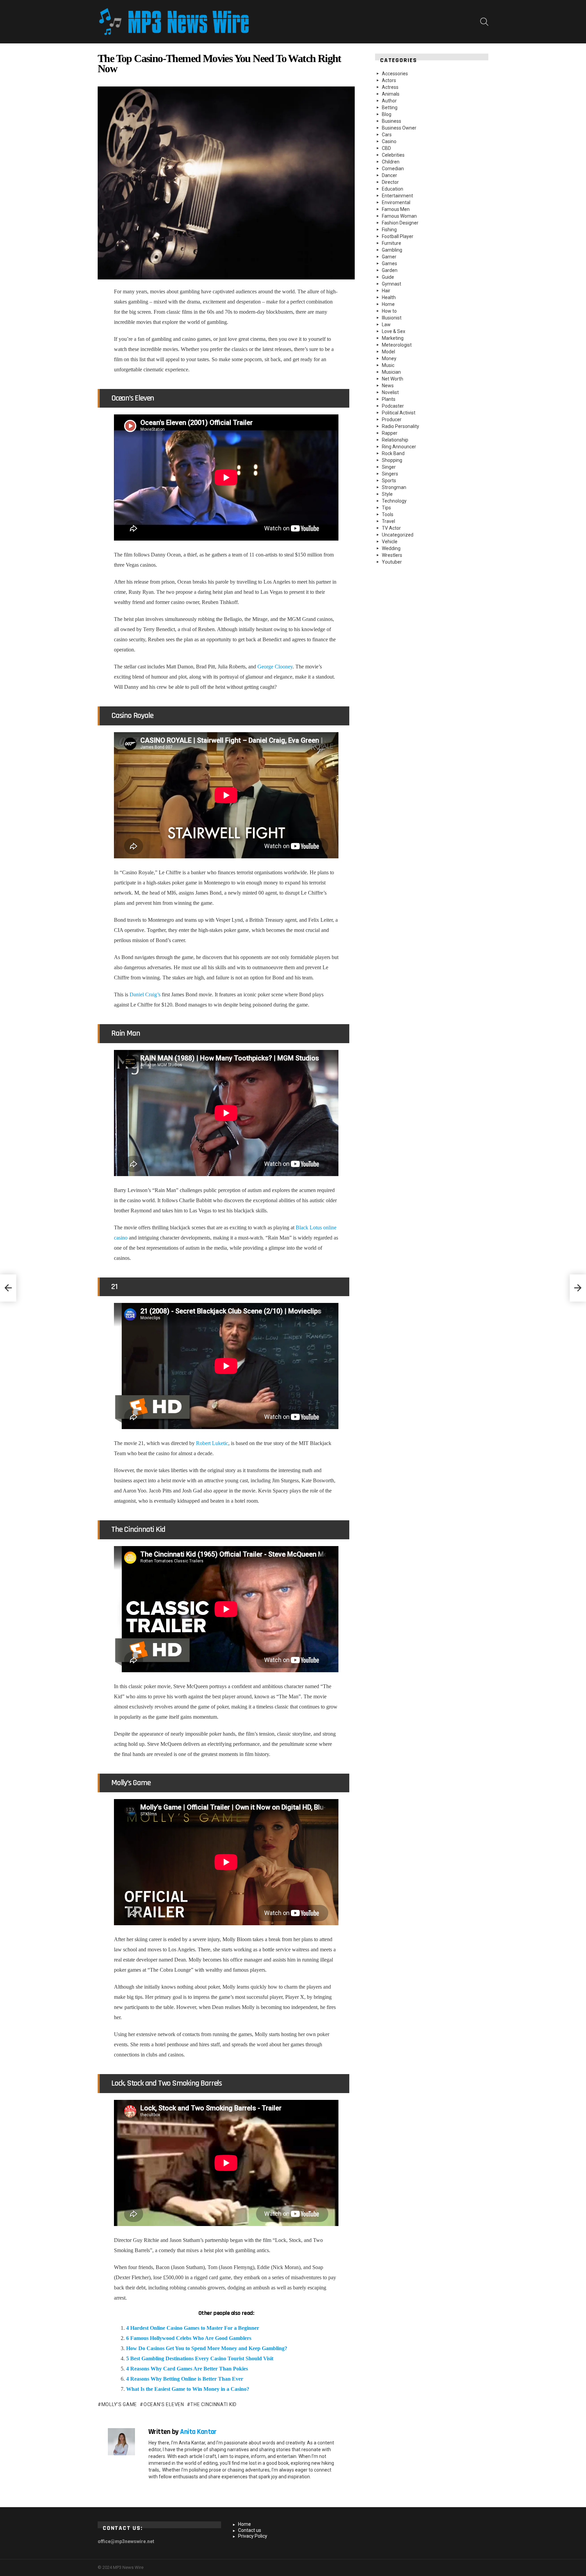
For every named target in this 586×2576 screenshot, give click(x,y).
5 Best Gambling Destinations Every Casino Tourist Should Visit (200, 2358)
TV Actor (391, 528)
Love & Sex (394, 331)
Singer (389, 467)
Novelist (390, 392)
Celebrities (393, 155)
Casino (389, 141)
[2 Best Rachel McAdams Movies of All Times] (8, 1288)
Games (389, 264)
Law (386, 325)
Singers (390, 474)
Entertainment (397, 196)
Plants (389, 399)
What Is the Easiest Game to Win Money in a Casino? (188, 2389)
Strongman (394, 487)
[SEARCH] (484, 22)
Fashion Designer (400, 223)
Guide (388, 277)
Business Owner (399, 128)
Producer (392, 419)
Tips (386, 508)
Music (388, 365)
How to (389, 311)
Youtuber (392, 562)
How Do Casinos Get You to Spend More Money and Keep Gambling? (207, 2348)
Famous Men (396, 209)
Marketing (393, 338)
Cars (387, 135)
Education (393, 189)
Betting (390, 108)
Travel (388, 521)
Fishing (389, 230)
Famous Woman (399, 216)
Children (391, 162)
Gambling (392, 250)
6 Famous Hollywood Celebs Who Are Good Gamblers (189, 2338)
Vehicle (390, 542)
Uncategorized (398, 535)
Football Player (398, 236)
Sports (389, 481)
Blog (387, 114)
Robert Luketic (212, 1443)
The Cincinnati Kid (213, 2404)
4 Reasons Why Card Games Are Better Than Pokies (188, 2369)
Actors (389, 80)
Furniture (392, 243)
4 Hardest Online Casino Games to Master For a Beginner (193, 2328)
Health (389, 297)
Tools (388, 514)
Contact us (250, 2530)
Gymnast (392, 284)
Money (389, 358)
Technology (394, 501)
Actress (390, 87)
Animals (391, 94)
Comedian (393, 169)
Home (388, 304)
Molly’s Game (119, 2404)
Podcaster (393, 406)
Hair (386, 291)
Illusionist (392, 318)
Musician (391, 372)
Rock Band (393, 453)
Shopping (392, 460)
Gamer (389, 257)
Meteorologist (397, 345)
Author (389, 101)
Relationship (395, 440)
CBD (386, 148)
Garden (390, 270)
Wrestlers (392, 555)
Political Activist (399, 413)
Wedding (391, 548)
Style (387, 494)
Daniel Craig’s (145, 994)
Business (392, 121)
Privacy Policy (253, 2536)
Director (390, 182)
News (388, 386)
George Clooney (275, 667)
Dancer (389, 175)
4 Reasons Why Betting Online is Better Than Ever (185, 2379)
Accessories (395, 74)
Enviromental (396, 202)
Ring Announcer (399, 447)
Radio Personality (401, 426)
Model (388, 352)
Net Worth (393, 379)
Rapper (390, 433)
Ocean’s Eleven (164, 2404)
